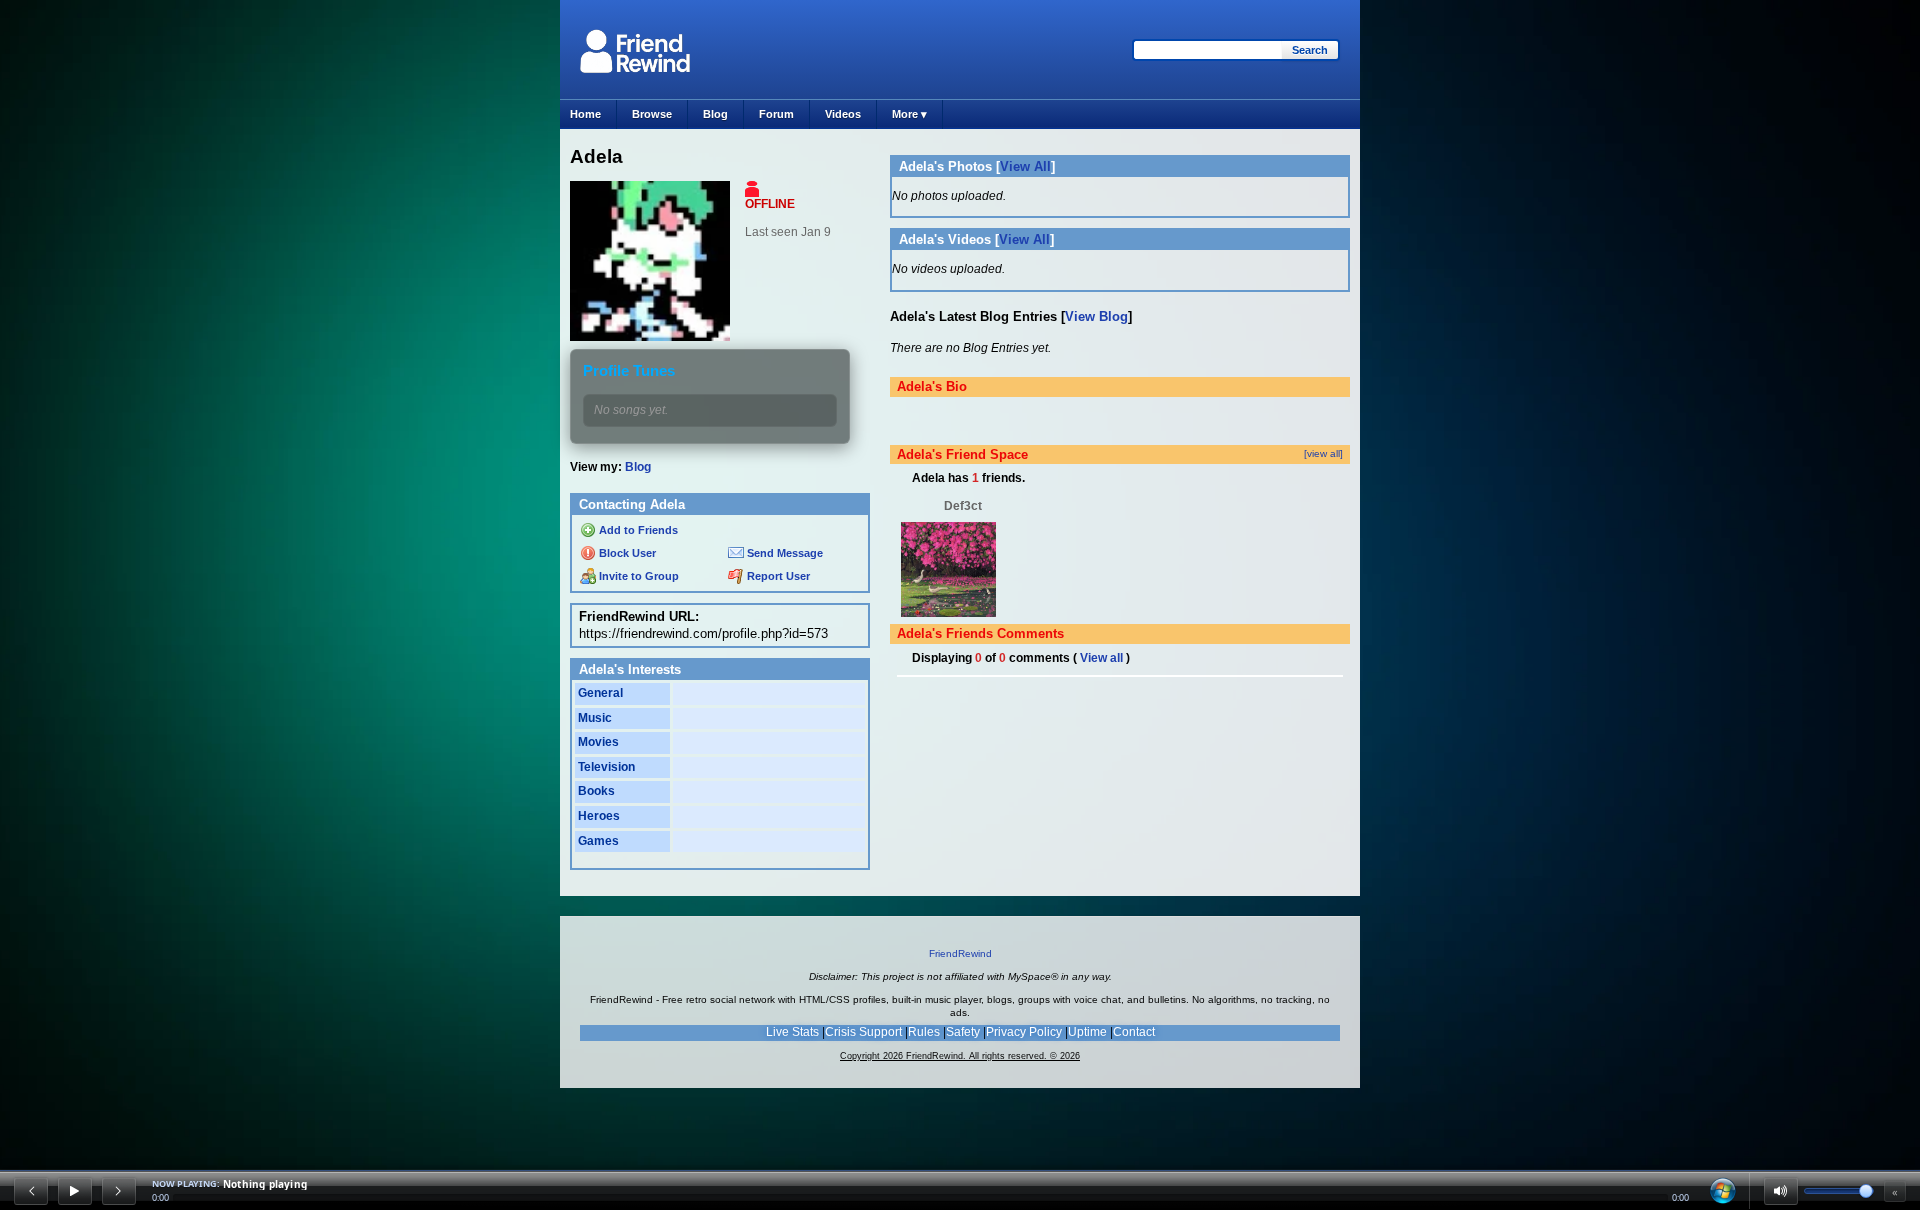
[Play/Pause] (75, 1191)
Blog (715, 114)
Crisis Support (863, 1032)
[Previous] (31, 1191)
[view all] (1323, 453)
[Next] (119, 1191)
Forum (776, 114)
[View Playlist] (1723, 1191)
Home (585, 114)
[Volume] (1781, 1191)
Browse (652, 114)
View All (1025, 166)
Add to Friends (637, 530)
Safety (963, 1032)
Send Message (783, 553)
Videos (843, 114)
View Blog (1096, 316)
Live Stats (792, 1032)
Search (1310, 50)
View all (1101, 658)
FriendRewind (960, 953)
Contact (1134, 1032)
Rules (924, 1032)
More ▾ (909, 114)
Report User (777, 576)
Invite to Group (637, 576)
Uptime (1087, 1032)
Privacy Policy (1024, 1032)
